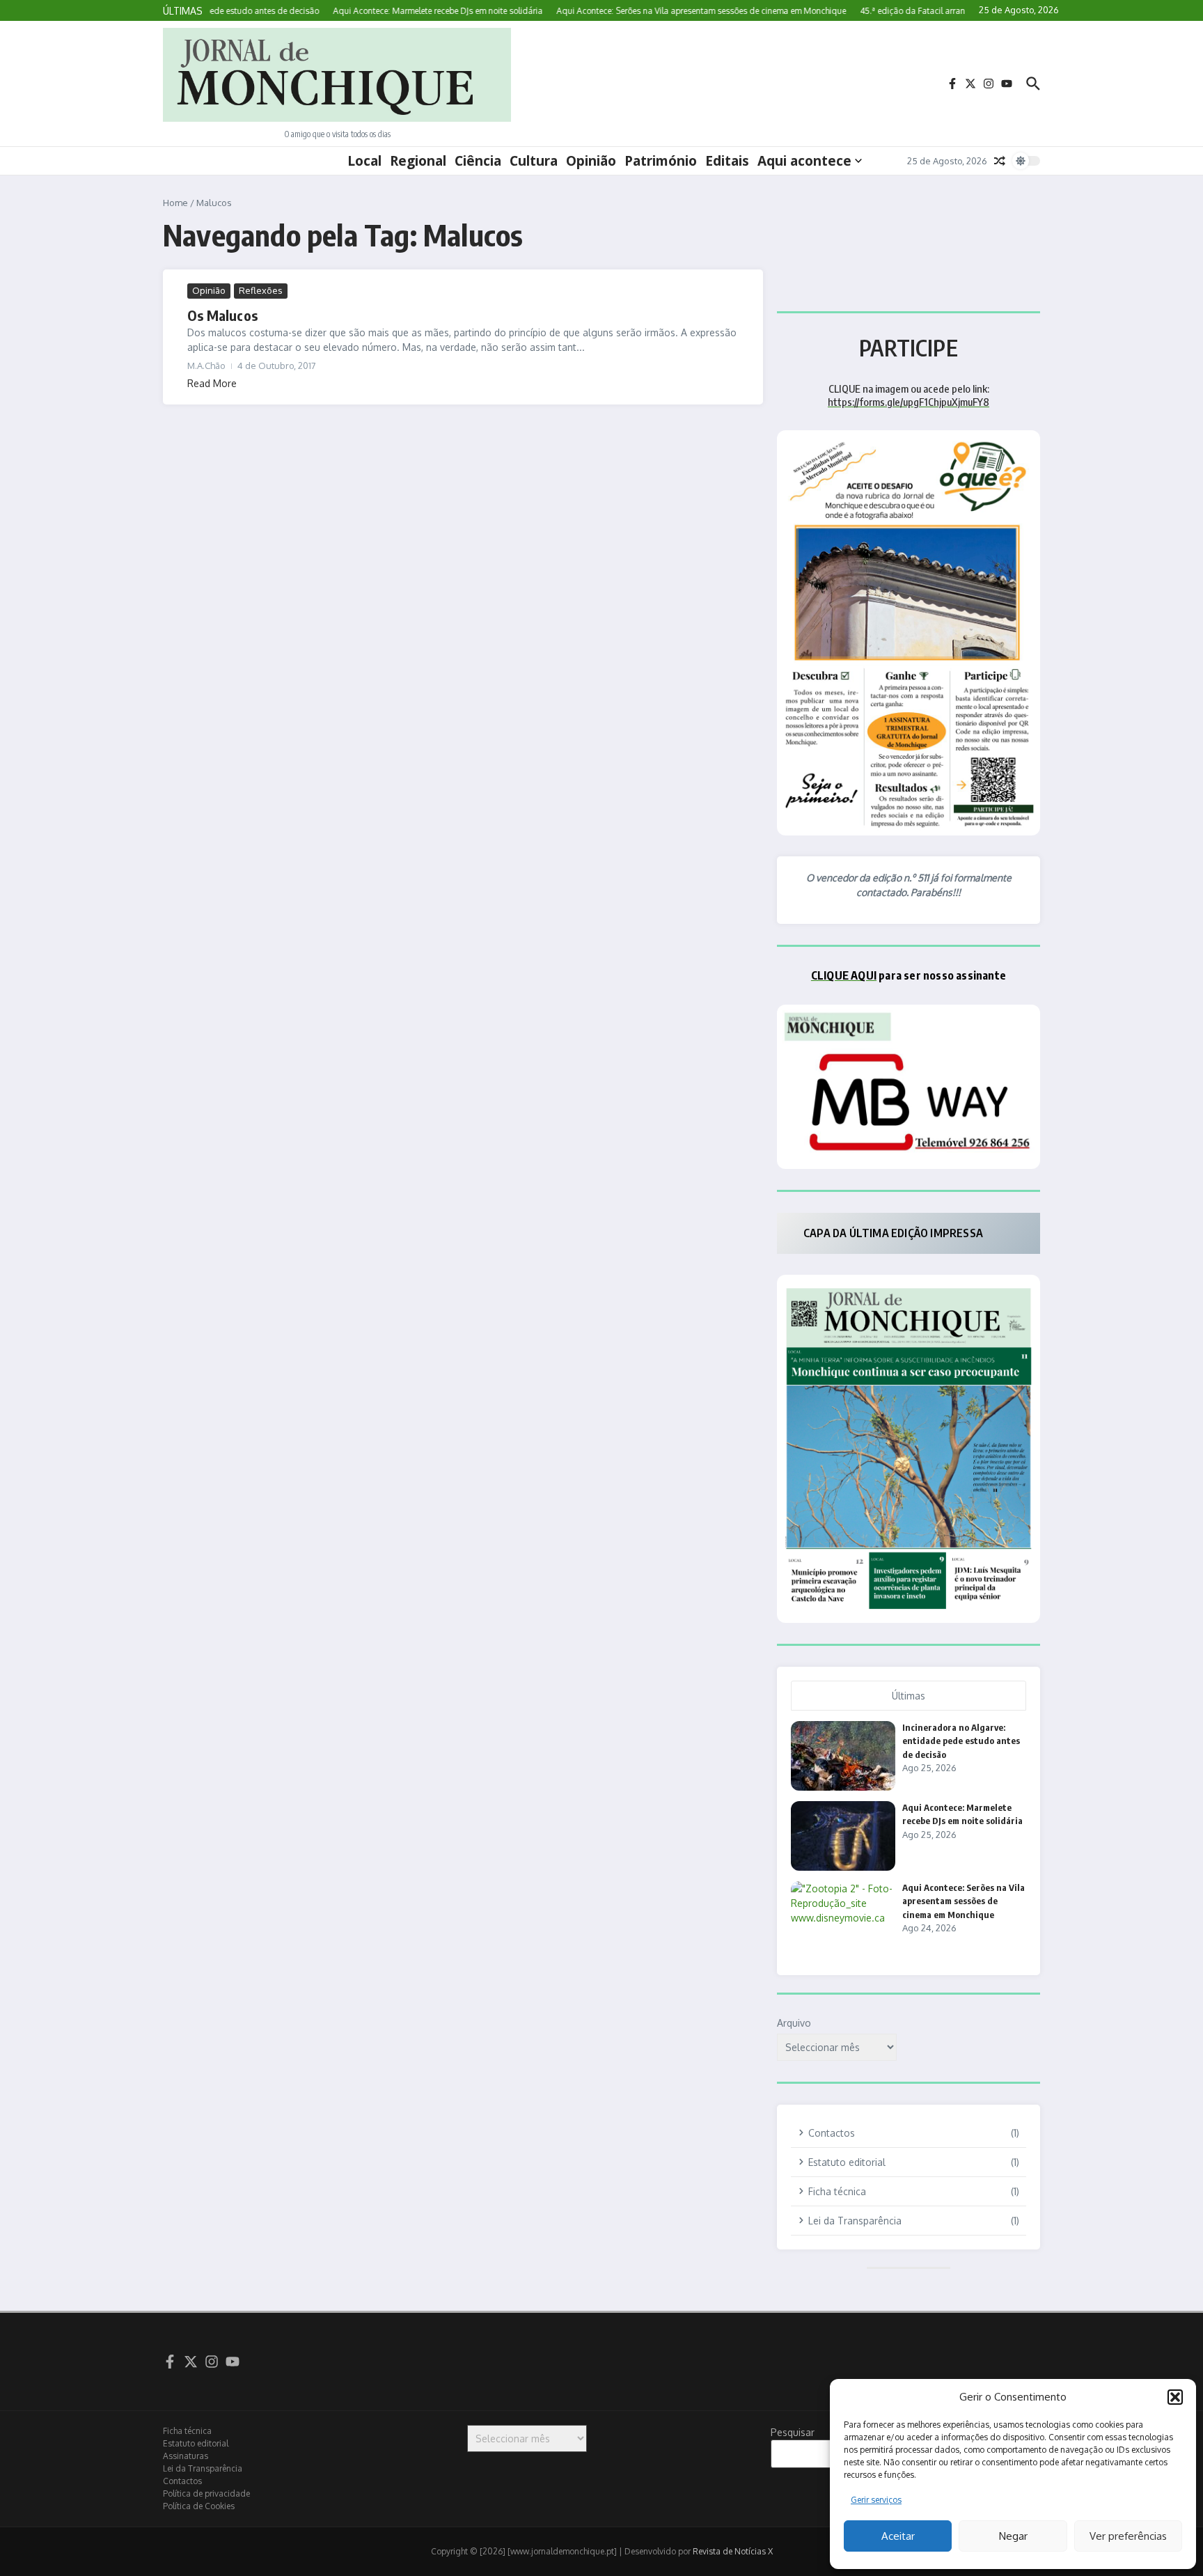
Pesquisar (793, 2432)
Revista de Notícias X (733, 2551)
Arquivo (794, 2023)
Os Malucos (222, 315)
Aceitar (898, 2536)
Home (175, 203)
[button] (1175, 2397)
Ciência (478, 161)
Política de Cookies (199, 2506)
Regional (418, 161)
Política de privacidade (206, 2493)
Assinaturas (186, 2456)
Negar (1013, 2536)
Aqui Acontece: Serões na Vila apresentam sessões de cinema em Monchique (964, 1901)
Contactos (182, 2481)
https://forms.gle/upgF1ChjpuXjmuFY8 (909, 402)
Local (364, 161)
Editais (727, 161)
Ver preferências (1128, 2536)
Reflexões (261, 290)
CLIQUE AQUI (844, 975)
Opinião (591, 161)
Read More (212, 383)
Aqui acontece (804, 161)
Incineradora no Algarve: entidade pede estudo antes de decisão (961, 1741)
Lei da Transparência (203, 2468)
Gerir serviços (876, 2500)
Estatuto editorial (196, 2443)
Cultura (534, 161)
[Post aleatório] (1000, 161)
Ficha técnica (187, 2431)
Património (661, 161)
